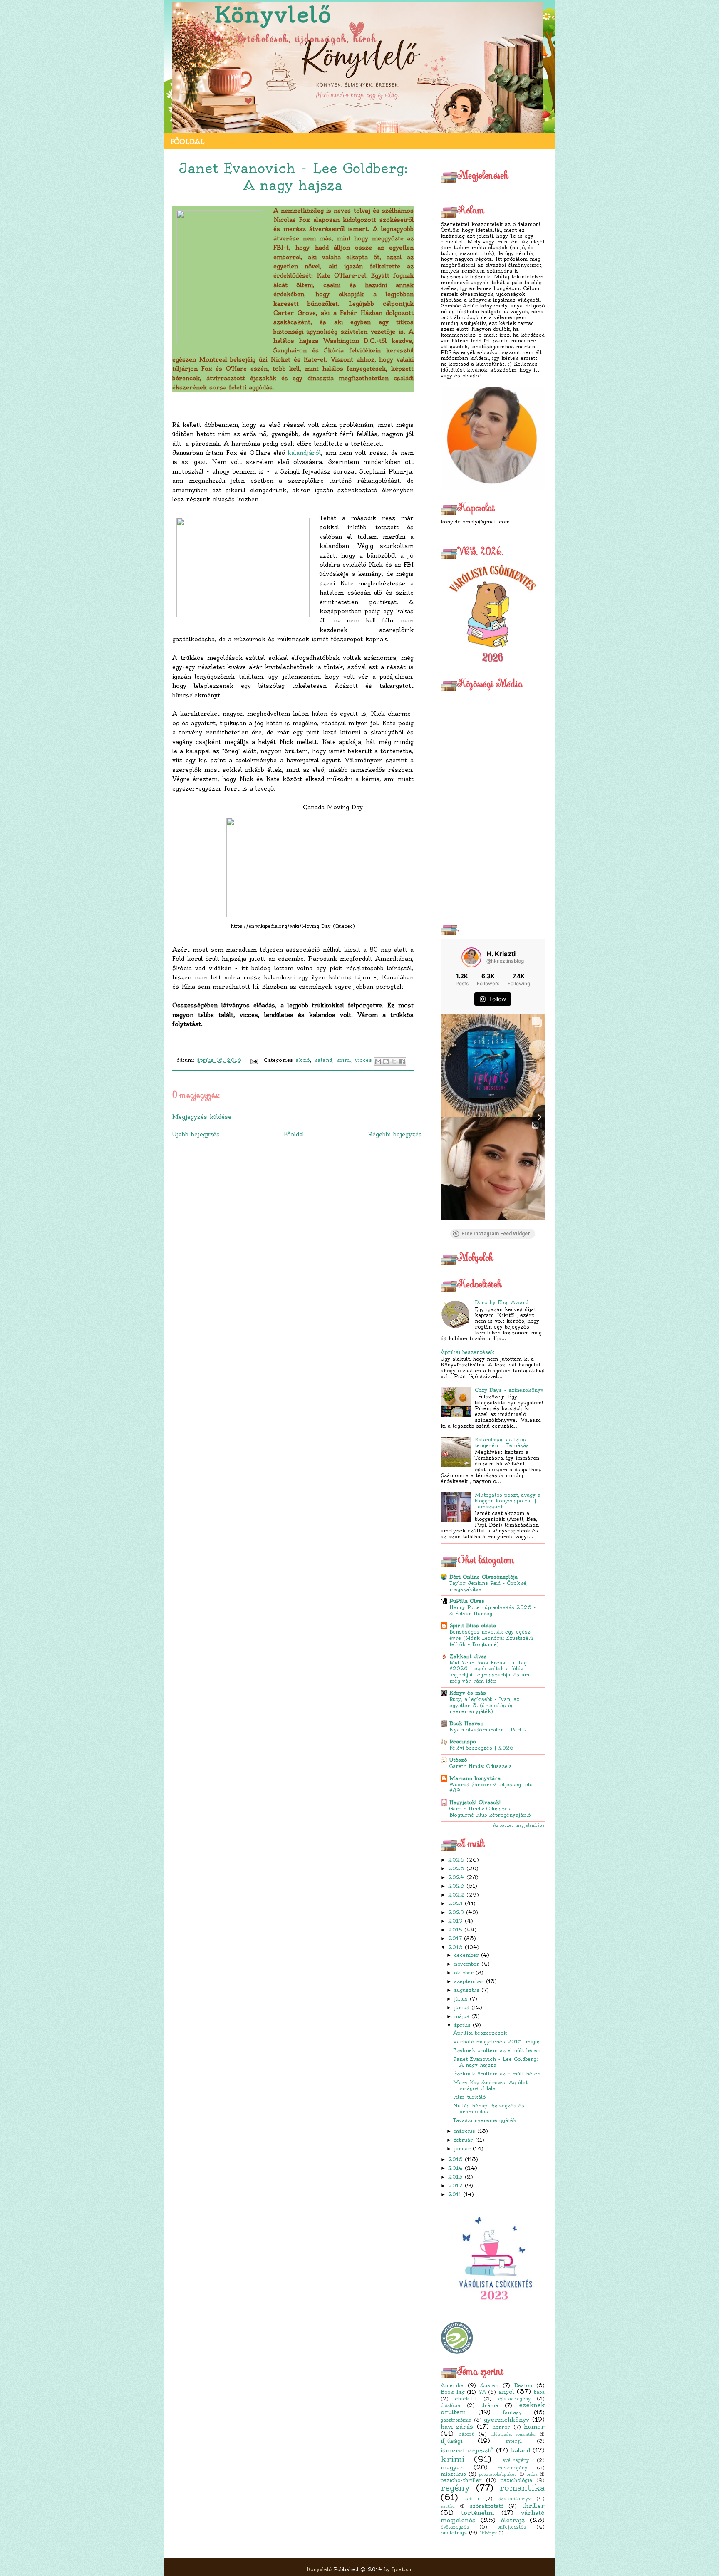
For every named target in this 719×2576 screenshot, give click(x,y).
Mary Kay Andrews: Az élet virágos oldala (490, 2085)
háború (466, 2434)
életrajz (513, 2520)
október (464, 1972)
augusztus (467, 1990)
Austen (489, 2385)
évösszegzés (455, 2527)
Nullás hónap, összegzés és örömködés (489, 2109)
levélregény (515, 2460)
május (462, 2016)
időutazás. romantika (514, 2435)
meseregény (512, 2468)
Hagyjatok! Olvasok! (475, 1802)
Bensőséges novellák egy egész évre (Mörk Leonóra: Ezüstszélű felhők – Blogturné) (491, 1638)
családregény (514, 2399)
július (461, 1999)
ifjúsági (451, 2441)
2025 (456, 1868)
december (466, 1955)
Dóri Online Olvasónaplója (483, 1577)
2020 (456, 1912)
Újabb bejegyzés (196, 1134)
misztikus (453, 2474)
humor (534, 2427)
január (462, 2148)
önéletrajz (454, 2533)
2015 (455, 2159)
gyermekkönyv (507, 2420)
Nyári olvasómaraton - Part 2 (488, 1730)
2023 (456, 1886)
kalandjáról (304, 453)
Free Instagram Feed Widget (496, 1234)
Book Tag (453, 2392)
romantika (522, 2488)
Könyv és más (468, 1693)
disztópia (450, 2405)
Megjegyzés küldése (202, 1117)
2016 (455, 1947)
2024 (456, 1877)
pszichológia (516, 2480)
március (465, 2131)
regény (455, 2488)
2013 (455, 2177)
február (464, 2140)
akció (303, 1060)
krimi (453, 2459)
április (462, 2025)
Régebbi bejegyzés (395, 1134)
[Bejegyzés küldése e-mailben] (254, 1060)
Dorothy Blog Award (502, 1302)
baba (539, 2392)
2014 (455, 2168)
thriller (533, 2506)
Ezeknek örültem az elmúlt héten (497, 2050)
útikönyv (488, 2533)
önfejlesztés (512, 2527)
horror (501, 2427)
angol (506, 2392)
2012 (455, 2186)
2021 (455, 1903)
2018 (455, 1930)
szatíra (448, 2507)
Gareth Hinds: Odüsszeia (481, 1766)
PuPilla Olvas (467, 1601)
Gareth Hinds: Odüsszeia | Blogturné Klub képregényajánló (490, 1812)
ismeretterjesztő (467, 2450)
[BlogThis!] (386, 1061)
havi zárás (457, 2427)
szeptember (469, 1981)
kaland (521, 2450)
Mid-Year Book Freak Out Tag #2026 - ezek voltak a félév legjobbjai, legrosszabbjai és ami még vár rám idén (490, 1672)
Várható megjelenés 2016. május (497, 2042)
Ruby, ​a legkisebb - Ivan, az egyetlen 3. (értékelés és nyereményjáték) (484, 1706)
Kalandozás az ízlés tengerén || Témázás (502, 1442)
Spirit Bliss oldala (473, 1625)
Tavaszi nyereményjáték (485, 2120)
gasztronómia (456, 2420)
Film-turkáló (469, 2097)
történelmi (477, 2513)
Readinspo (462, 1742)
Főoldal (187, 141)
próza (532, 2474)
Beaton (523, 2385)
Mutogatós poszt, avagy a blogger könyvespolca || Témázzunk (508, 1501)
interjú (514, 2441)
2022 (456, 1895)
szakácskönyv (514, 2499)
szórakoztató (487, 2506)
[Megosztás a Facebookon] (402, 1061)
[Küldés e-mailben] (378, 1061)
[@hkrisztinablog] (471, 957)
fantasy (512, 2412)
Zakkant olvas (468, 1656)
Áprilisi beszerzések (467, 1352)
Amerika (452, 2385)
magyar (452, 2467)
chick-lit (466, 2399)
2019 (455, 1921)
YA (482, 2392)
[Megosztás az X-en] (394, 1061)
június (462, 2007)
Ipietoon (402, 2569)
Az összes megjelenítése (519, 1825)
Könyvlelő (273, 15)
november (467, 1964)
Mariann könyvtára (475, 1778)
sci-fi (472, 2498)
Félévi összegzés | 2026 (481, 1748)
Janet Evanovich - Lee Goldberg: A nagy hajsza (496, 2062)
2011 (455, 2194)
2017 (455, 1938)
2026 (456, 1860)
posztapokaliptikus (498, 2474)
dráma (490, 2405)
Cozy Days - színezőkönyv (509, 1390)
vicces (363, 1060)
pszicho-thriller (461, 2480)
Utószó (458, 1760)
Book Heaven (466, 1723)
